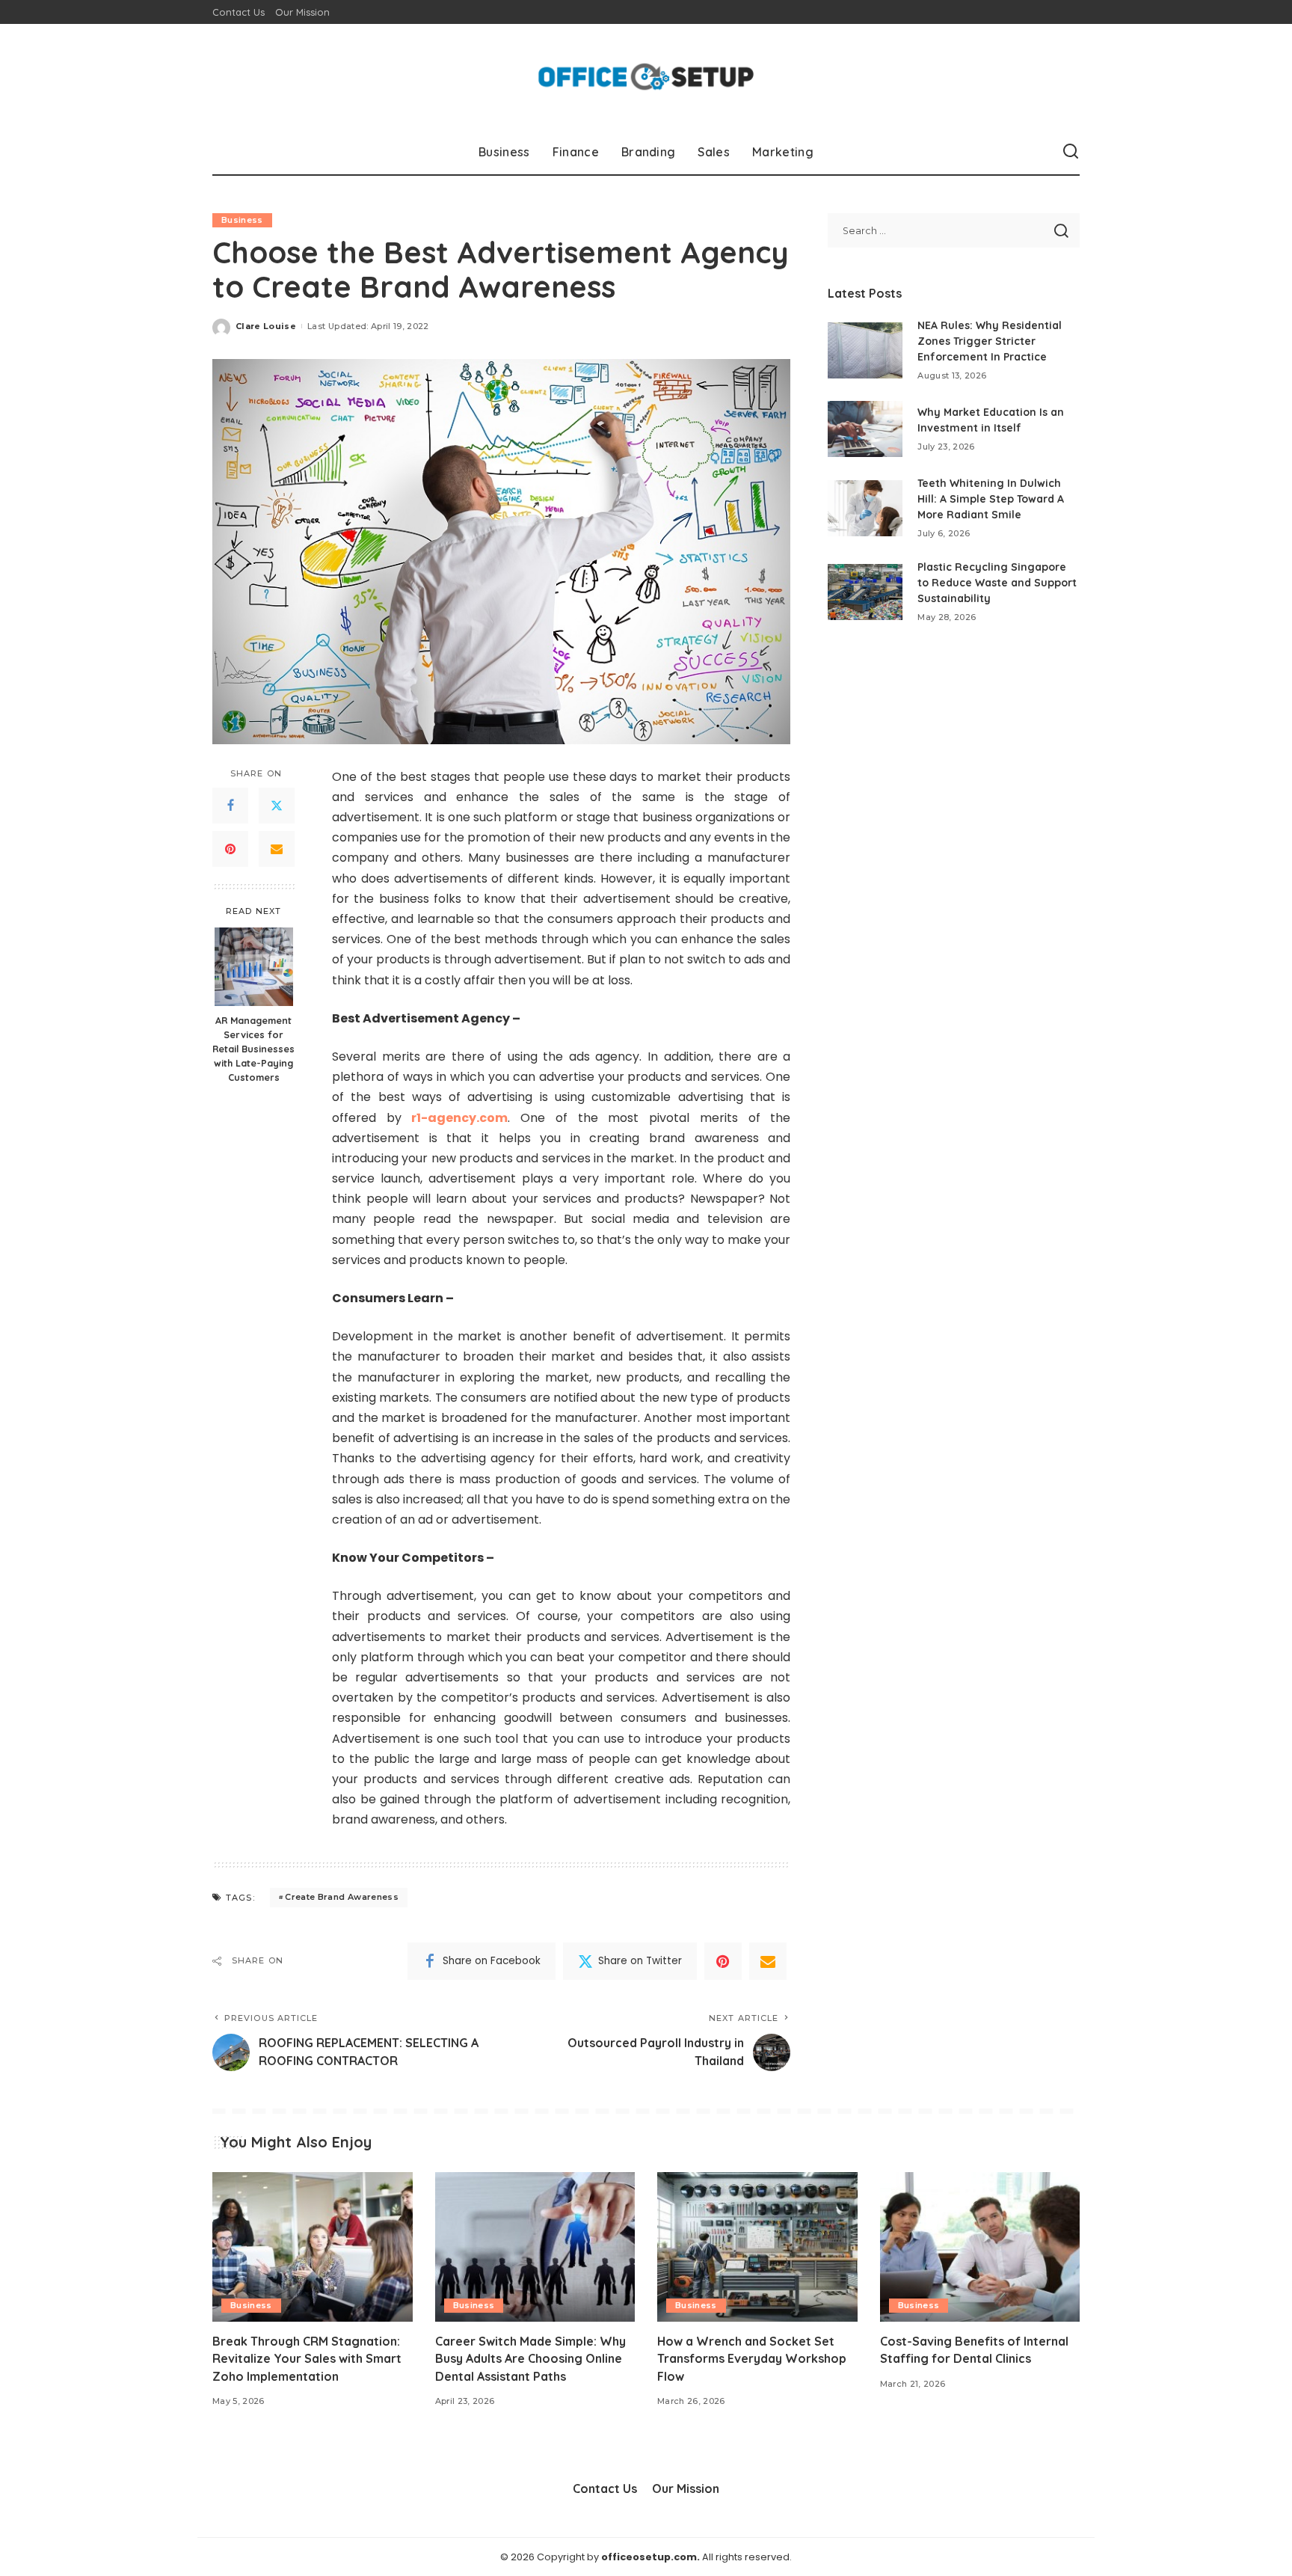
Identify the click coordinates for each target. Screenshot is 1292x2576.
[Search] (1071, 152)
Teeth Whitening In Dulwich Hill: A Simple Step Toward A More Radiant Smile (991, 499)
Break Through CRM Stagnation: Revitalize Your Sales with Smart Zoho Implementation (307, 2358)
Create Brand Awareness (342, 1897)
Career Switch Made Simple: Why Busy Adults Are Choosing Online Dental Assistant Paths (530, 2358)
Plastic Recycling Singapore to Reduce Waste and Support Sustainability (997, 583)
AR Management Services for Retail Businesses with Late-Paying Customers (253, 1049)
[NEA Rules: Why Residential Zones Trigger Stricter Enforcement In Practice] (865, 350)
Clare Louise (266, 326)
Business (242, 220)
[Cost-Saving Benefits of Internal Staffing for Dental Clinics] (980, 2247)
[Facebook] (230, 806)
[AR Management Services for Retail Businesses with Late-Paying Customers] (254, 967)
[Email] (277, 849)
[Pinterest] (230, 849)
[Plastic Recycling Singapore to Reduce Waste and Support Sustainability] (865, 592)
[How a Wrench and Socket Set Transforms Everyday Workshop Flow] (757, 2247)
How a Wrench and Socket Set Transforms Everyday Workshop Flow (752, 2358)
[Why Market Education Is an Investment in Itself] (865, 429)
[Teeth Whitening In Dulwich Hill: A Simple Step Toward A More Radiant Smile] (865, 508)
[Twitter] (277, 806)
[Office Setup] (646, 77)
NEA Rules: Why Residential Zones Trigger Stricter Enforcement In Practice (990, 341)
